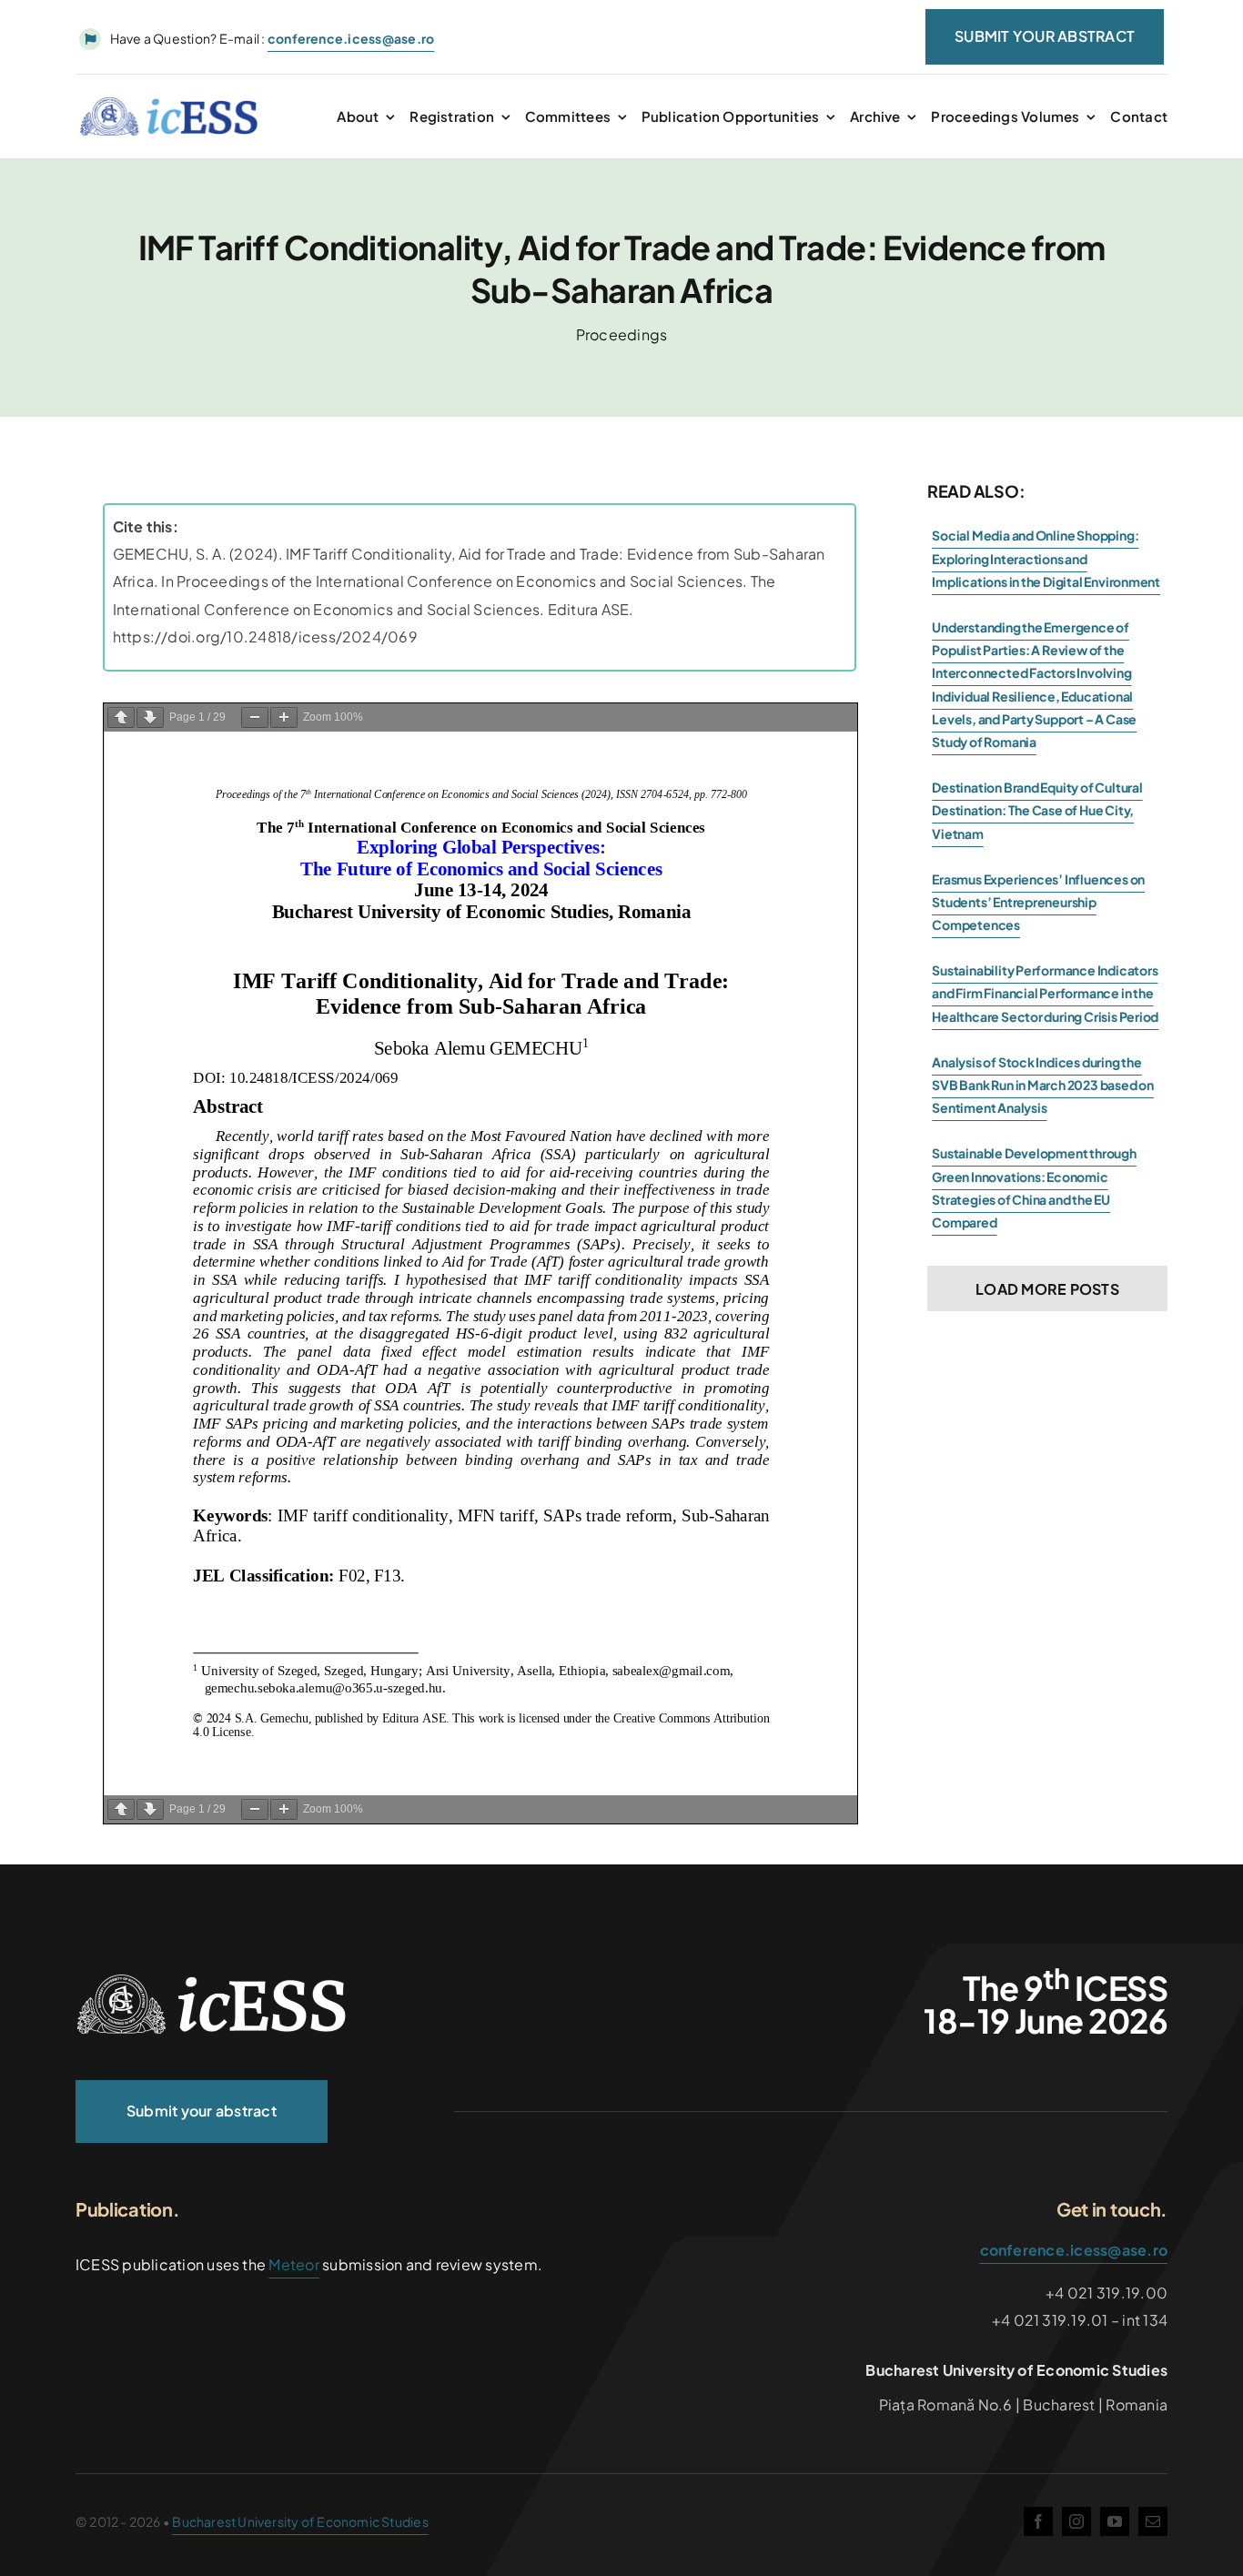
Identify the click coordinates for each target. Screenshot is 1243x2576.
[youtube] (1115, 2521)
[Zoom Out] (255, 717)
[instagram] (1076, 2521)
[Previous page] (121, 717)
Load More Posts (1047, 1289)
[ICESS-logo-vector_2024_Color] (169, 103)
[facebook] (1038, 2521)
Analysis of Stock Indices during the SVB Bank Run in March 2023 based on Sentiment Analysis (1043, 1085)
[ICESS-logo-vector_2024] (212, 1980)
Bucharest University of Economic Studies (300, 2521)
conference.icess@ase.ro (1074, 2250)
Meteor (293, 2264)
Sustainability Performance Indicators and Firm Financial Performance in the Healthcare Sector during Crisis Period (1045, 993)
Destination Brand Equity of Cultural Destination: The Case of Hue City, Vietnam (1037, 810)
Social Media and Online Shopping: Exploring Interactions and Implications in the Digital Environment (1046, 558)
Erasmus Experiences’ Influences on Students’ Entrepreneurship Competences (1038, 902)
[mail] (1153, 2521)
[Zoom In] (284, 717)
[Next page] (150, 717)
